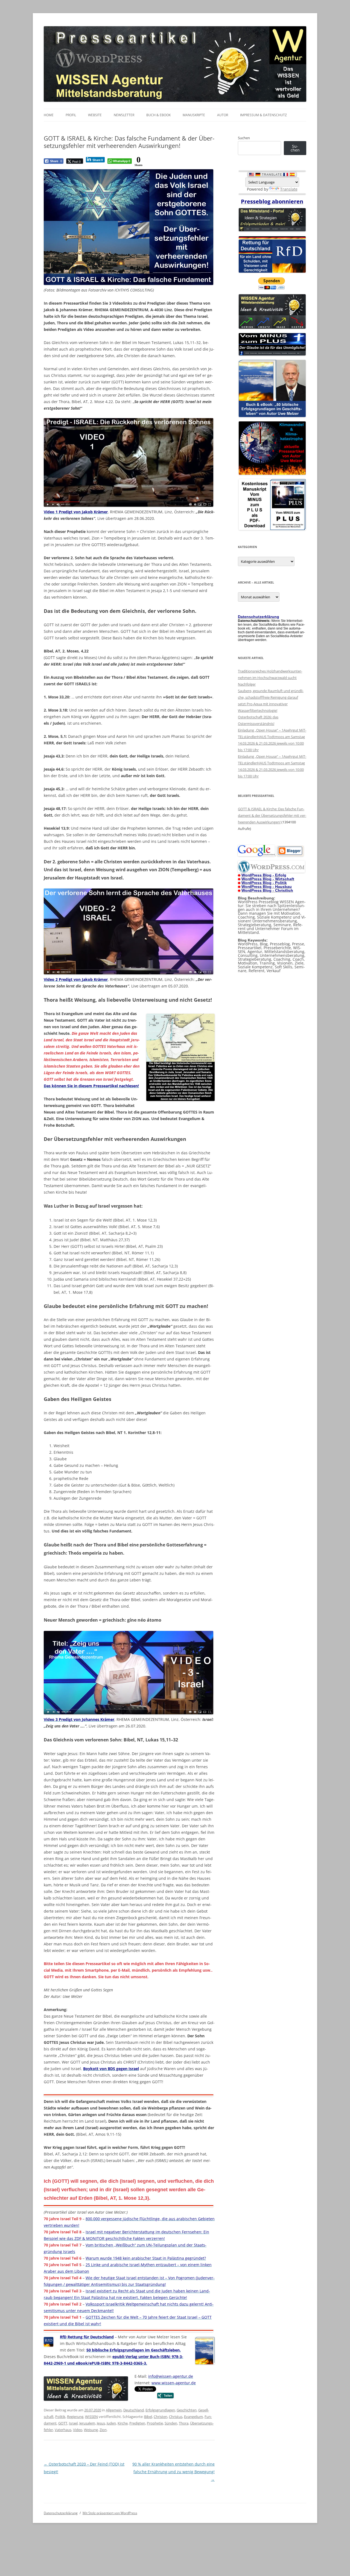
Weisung (91, 2430)
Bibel (148, 2417)
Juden (111, 2423)
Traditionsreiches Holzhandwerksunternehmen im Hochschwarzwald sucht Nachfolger (270, 678)
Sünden (171, 2423)
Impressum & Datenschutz (263, 115)
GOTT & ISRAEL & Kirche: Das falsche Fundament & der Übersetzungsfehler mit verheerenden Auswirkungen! (272, 815)
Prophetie (155, 2423)
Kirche (123, 2423)
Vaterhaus (63, 2430)
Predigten (137, 2423)
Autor (223, 115)
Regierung (75, 2417)
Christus (176, 2417)
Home (49, 115)
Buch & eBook (158, 115)
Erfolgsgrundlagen (160, 2410)
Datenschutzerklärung (61, 2513)
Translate (289, 189)
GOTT (63, 2423)
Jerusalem (87, 2423)
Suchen (244, 138)
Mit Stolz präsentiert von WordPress (110, 2513)
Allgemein (114, 2410)
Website (95, 115)
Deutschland (134, 2410)
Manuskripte (194, 115)
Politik (60, 2417)
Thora (184, 2423)
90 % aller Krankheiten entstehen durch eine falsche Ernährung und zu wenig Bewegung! (173, 2472)
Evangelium (193, 2417)
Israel (73, 2423)
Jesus (101, 2423)
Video (78, 2430)
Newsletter (124, 115)
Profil (71, 115)
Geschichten (187, 2410)
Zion (103, 2430)
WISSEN (91, 2417)
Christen (161, 2417)
